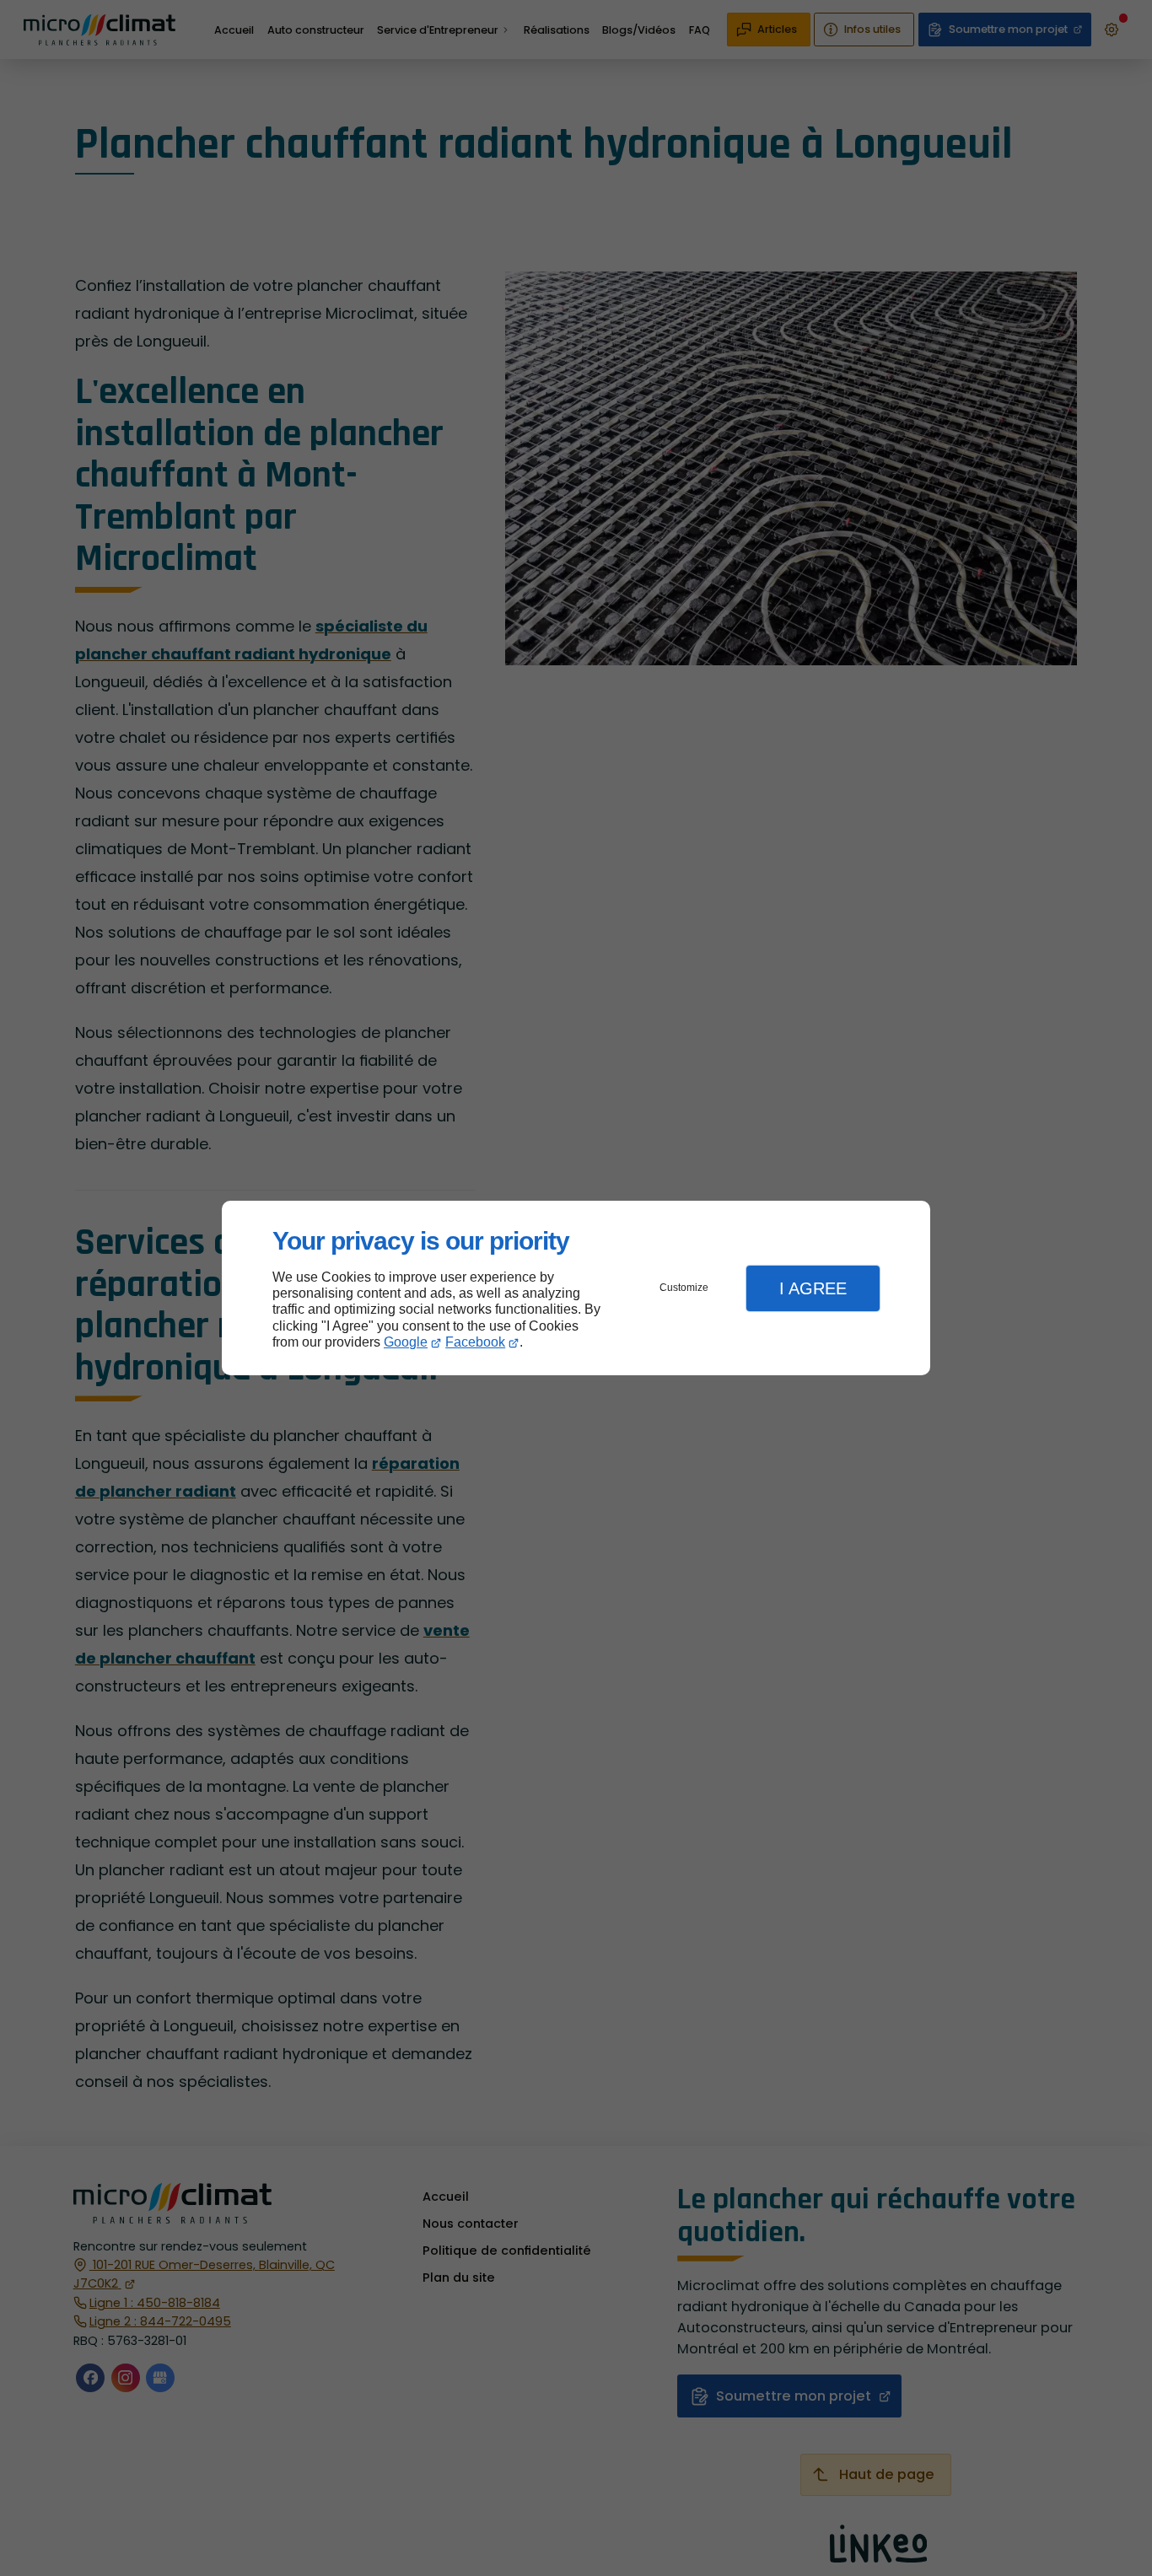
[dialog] (576, 1288)
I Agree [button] (813, 1288)
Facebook (475, 1342)
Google (406, 1342)
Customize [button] (684, 1288)
